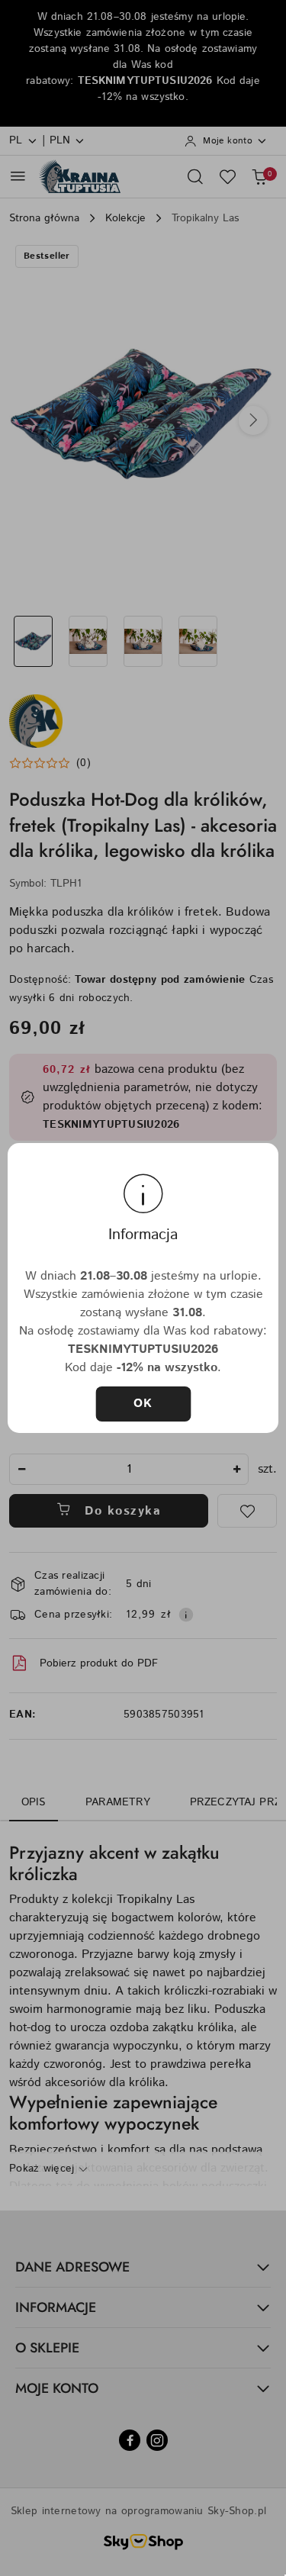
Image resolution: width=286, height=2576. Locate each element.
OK (143, 1404)
